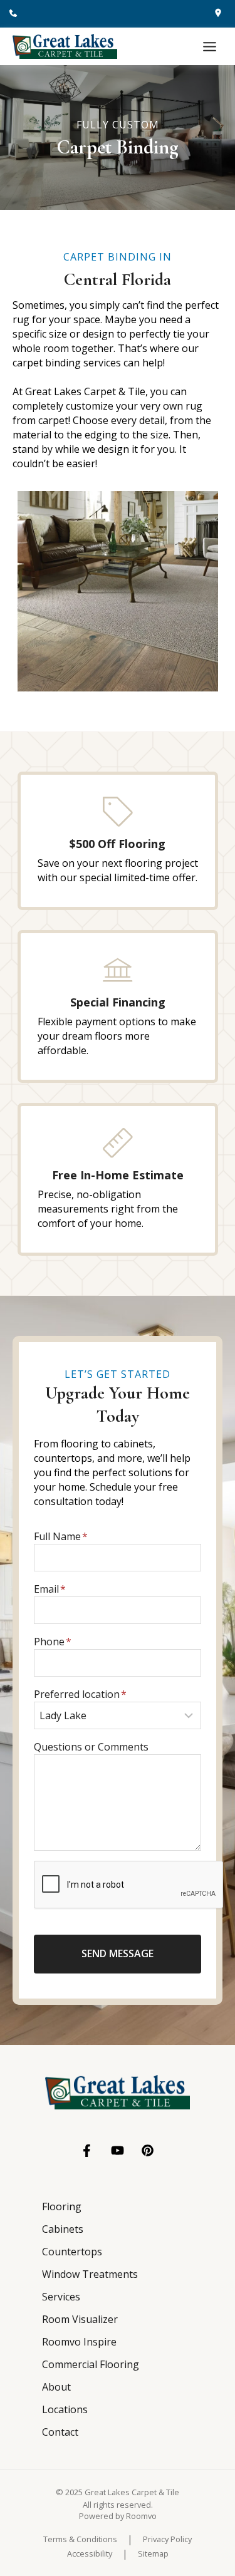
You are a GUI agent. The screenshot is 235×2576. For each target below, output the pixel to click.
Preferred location (80, 1694)
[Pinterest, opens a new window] (148, 2150)
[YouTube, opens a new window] (118, 2150)
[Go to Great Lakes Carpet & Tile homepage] (118, 2092)
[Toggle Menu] (210, 47)
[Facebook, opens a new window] (87, 2151)
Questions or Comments (91, 1747)
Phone (53, 1642)
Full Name (61, 1536)
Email (50, 1589)
